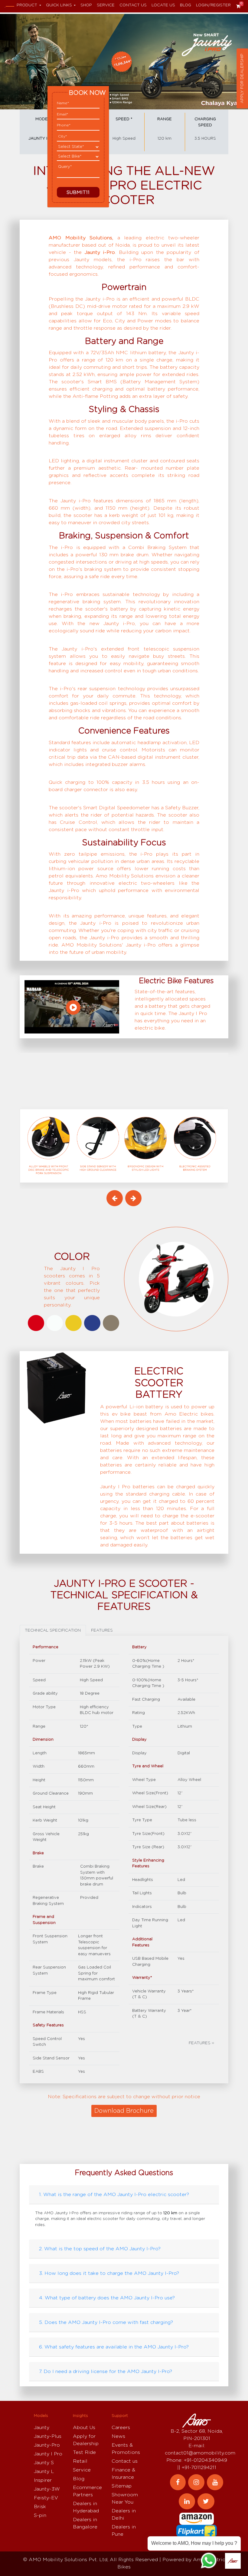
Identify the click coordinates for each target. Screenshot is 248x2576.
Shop (86, 5)
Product (27, 5)
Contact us (133, 5)
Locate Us (163, 5)
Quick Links (59, 5)
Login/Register (213, 5)
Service (106, 5)
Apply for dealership (242, 78)
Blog (186, 5)
